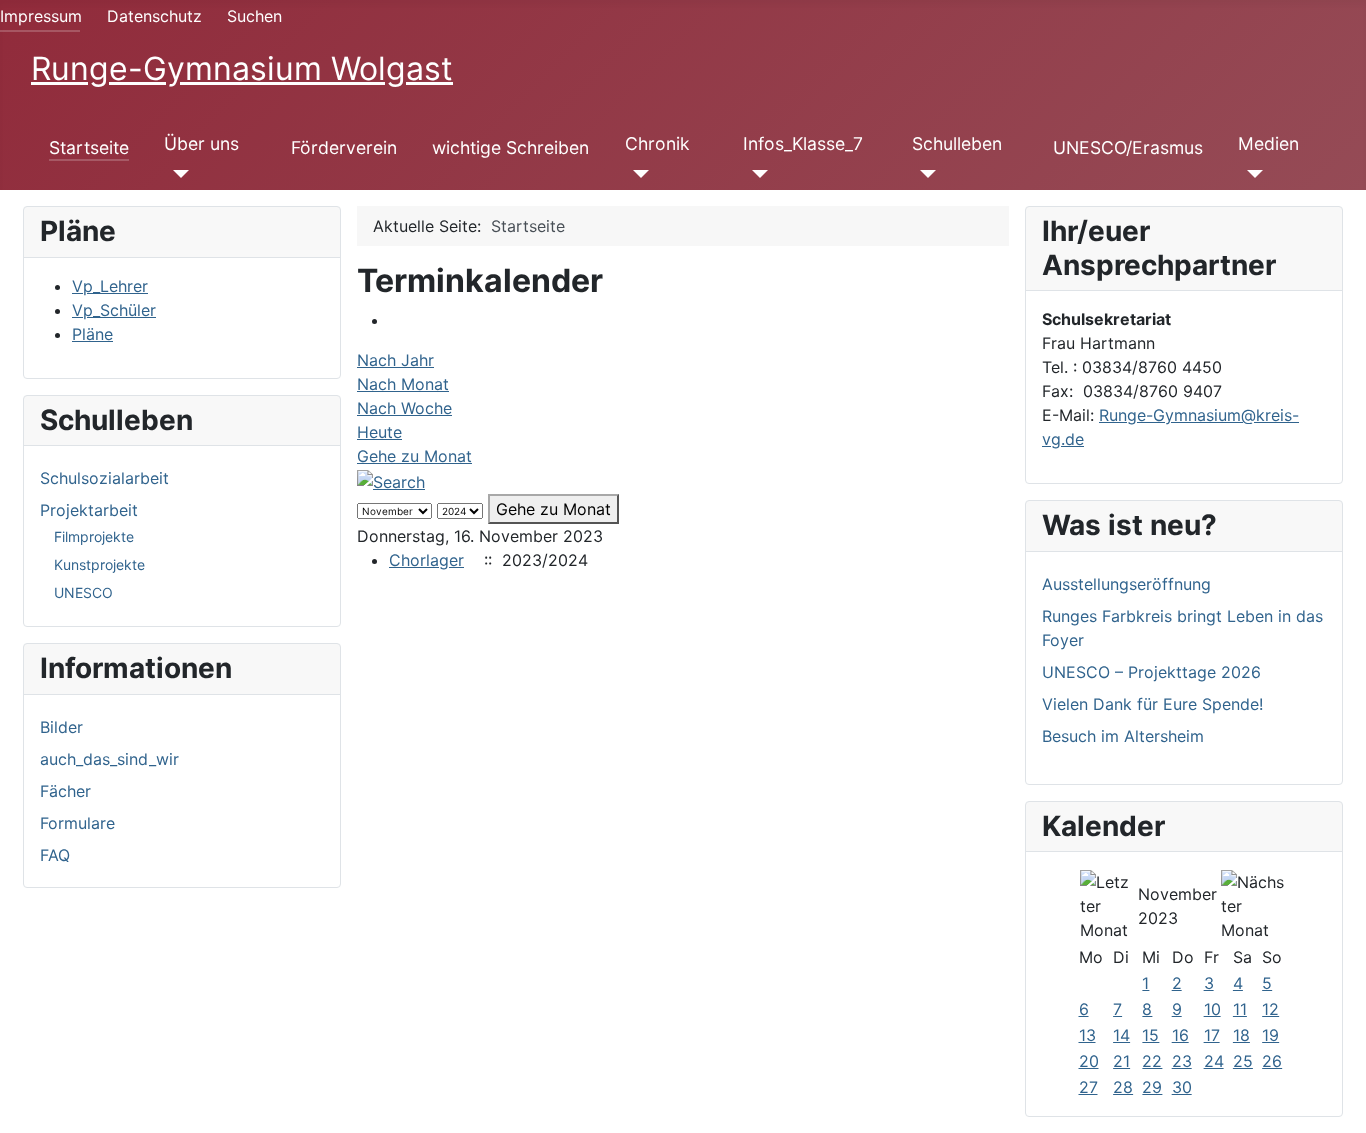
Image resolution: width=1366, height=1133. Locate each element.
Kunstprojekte (99, 564)
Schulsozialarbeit (104, 478)
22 (1152, 1061)
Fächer (65, 791)
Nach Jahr (395, 360)
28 (1123, 1087)
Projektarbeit (89, 510)
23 (1182, 1061)
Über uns (201, 143)
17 (1212, 1035)
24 (1214, 1061)
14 (1121, 1035)
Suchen (254, 16)
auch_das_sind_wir (109, 759)
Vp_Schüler (114, 310)
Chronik (657, 143)
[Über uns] (176, 174)
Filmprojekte (94, 536)
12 (1270, 1009)
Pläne (92, 334)
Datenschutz (154, 16)
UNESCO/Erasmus (1128, 147)
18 (1241, 1035)
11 (1240, 1009)
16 (1180, 1035)
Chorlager (426, 560)
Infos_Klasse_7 (803, 143)
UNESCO (83, 592)
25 (1243, 1061)
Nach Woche (404, 408)
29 (1152, 1087)
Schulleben (957, 143)
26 (1272, 1061)
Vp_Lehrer (110, 286)
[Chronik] (637, 174)
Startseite (89, 147)
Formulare (77, 823)
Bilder (61, 727)
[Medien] (1250, 174)
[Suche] (391, 480)
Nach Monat (403, 384)
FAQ (55, 855)
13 (1087, 1035)
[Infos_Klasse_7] (755, 174)
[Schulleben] (924, 174)
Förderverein (344, 147)
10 (1212, 1009)
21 (1121, 1061)
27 (1088, 1087)
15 (1150, 1035)
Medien (1268, 143)
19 (1270, 1035)
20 (1089, 1061)
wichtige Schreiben (510, 147)
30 (1182, 1087)
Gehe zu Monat (414, 456)
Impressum (41, 16)
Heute (379, 432)
